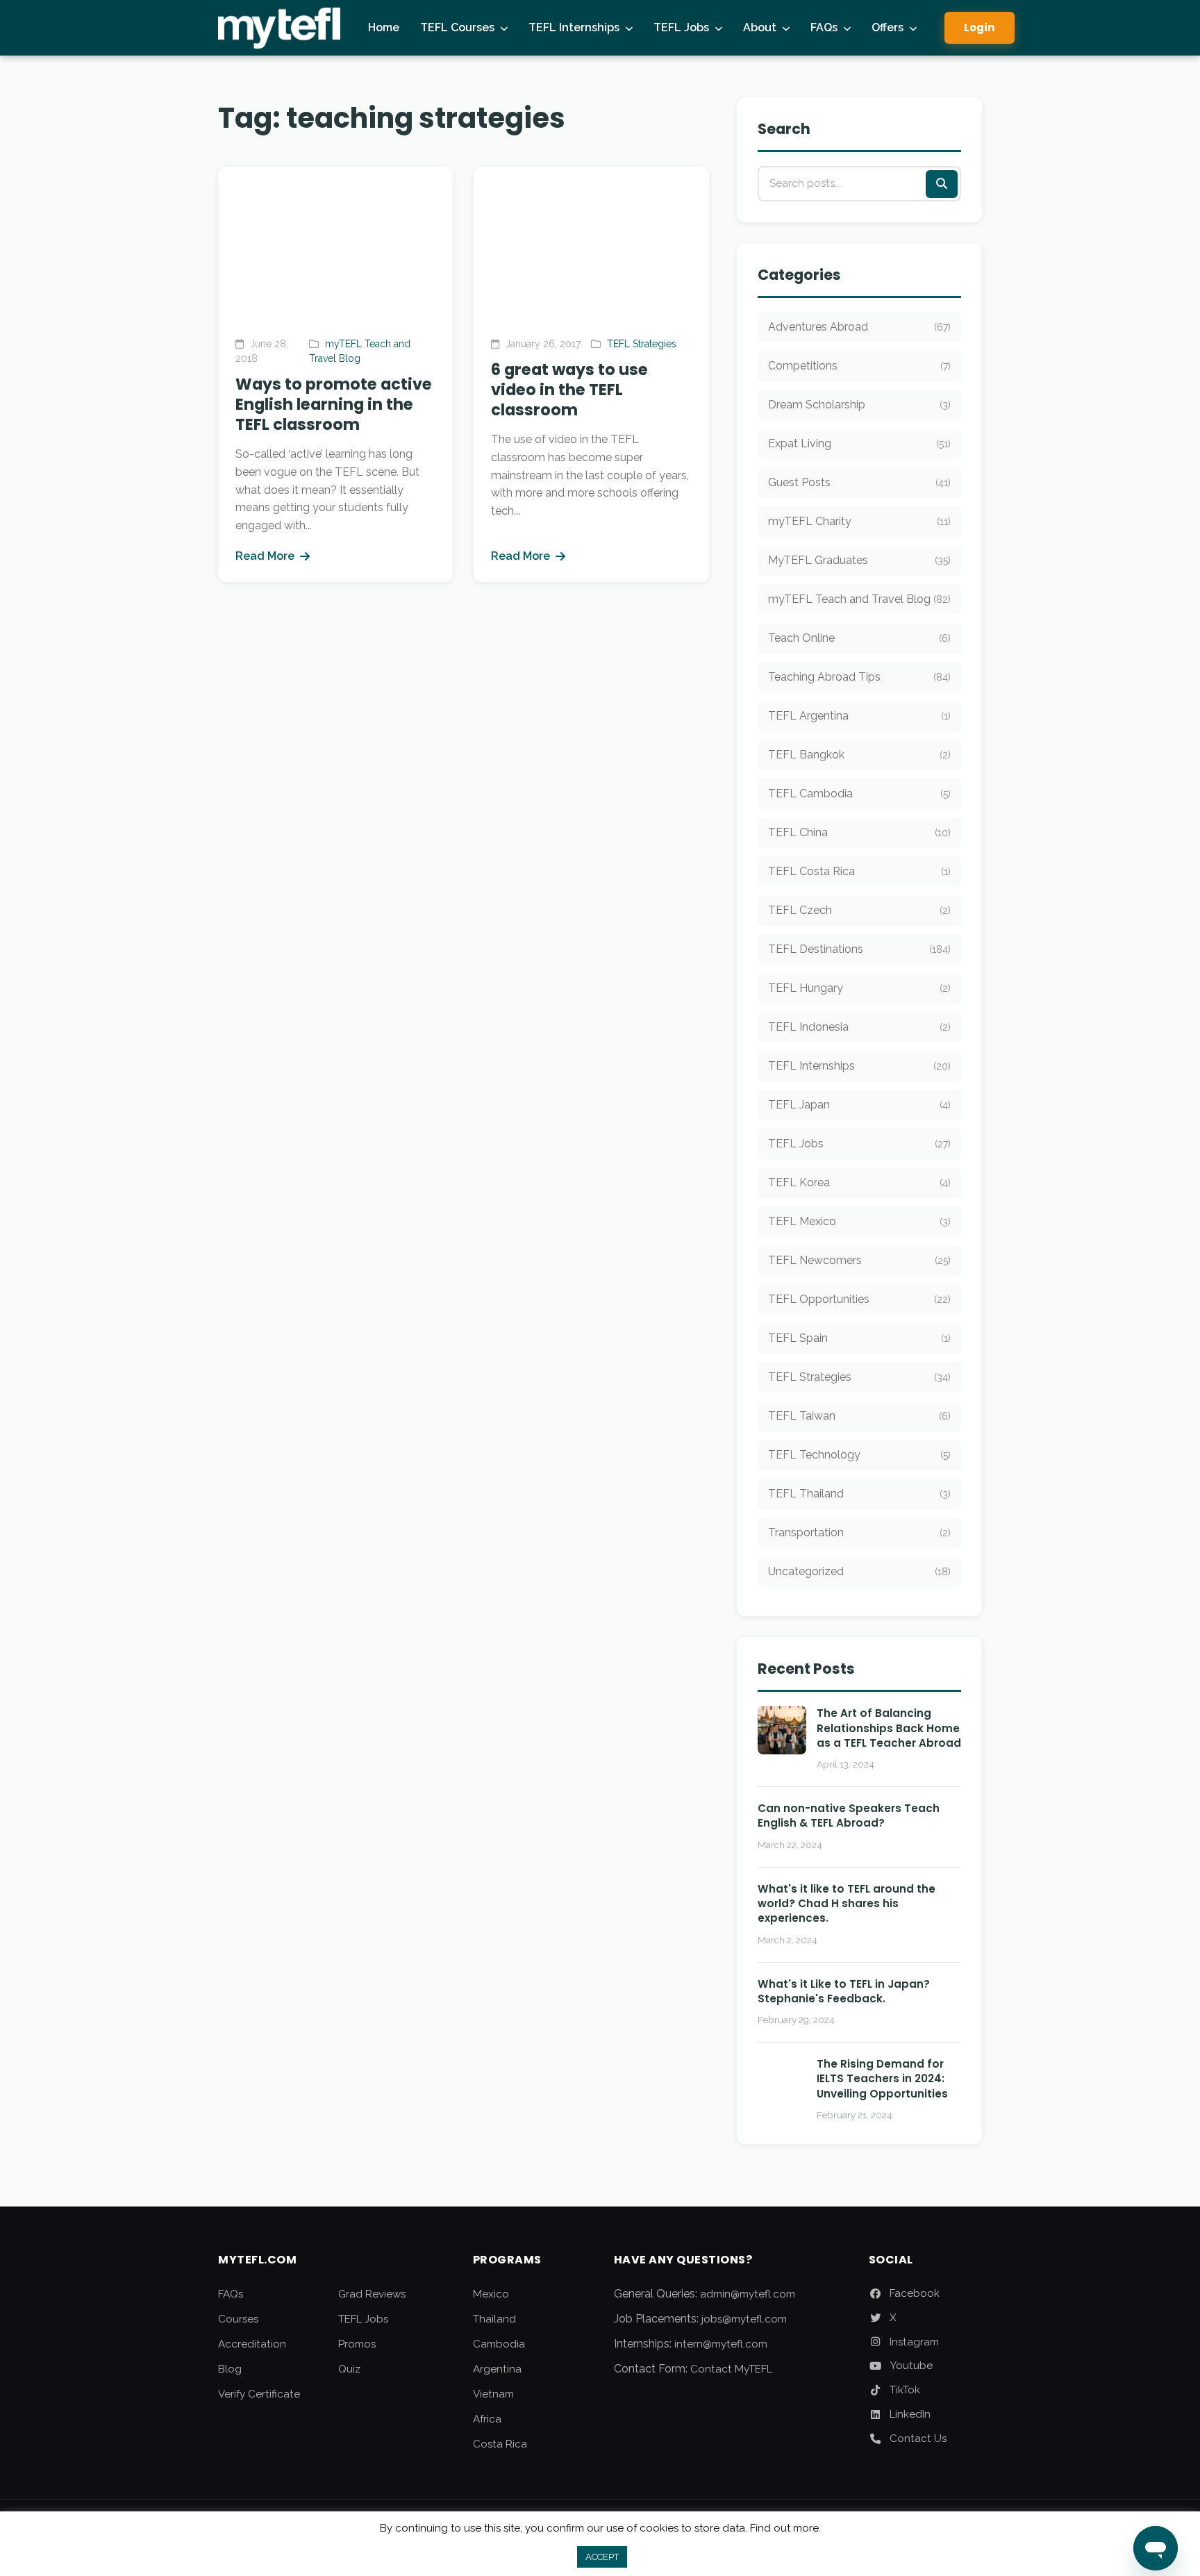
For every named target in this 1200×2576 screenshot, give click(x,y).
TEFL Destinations (859, 949)
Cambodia (499, 2344)
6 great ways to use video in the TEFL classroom (569, 390)
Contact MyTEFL (731, 2369)
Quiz (349, 2369)
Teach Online (859, 638)
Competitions (859, 366)
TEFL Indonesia (859, 1027)
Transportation (859, 1532)
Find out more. (785, 2528)
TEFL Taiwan (859, 1416)
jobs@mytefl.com (744, 2319)
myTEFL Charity (859, 521)
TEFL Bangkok (859, 755)
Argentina (497, 2369)
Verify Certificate (259, 2394)
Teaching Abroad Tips (859, 677)
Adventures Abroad (859, 327)
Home (384, 27)
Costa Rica (500, 2444)
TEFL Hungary (859, 988)
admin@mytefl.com (748, 2294)
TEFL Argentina (859, 716)
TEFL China (859, 832)
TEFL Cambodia (859, 793)
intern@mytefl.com (721, 2344)
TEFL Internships (574, 27)
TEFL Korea (859, 1182)
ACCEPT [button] (602, 2557)
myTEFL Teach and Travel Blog (859, 599)
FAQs (824, 27)
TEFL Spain (859, 1338)
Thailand (494, 2319)
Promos (357, 2344)
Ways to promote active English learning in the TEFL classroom (334, 404)
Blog (230, 2369)
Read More (265, 556)
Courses (238, 2319)
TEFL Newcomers (859, 1260)
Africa (487, 2419)
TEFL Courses (457, 27)
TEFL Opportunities (859, 1299)
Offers (887, 27)
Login (980, 27)
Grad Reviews (372, 2294)
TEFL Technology (859, 1455)
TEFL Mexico (859, 1221)
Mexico (491, 2294)
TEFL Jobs (681, 27)
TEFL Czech (859, 910)
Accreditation (252, 2344)
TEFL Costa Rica (859, 871)
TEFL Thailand (859, 1494)
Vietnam (493, 2394)
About (760, 27)
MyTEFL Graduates (859, 560)
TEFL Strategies (642, 344)
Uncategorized (859, 1571)
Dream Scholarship (859, 405)
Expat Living (859, 443)
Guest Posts (859, 482)
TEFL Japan (859, 1105)
